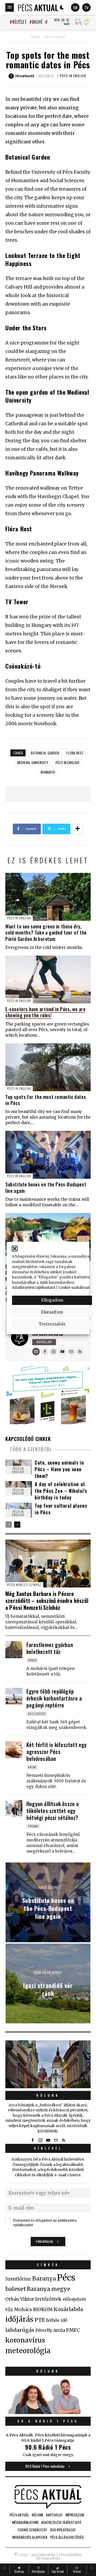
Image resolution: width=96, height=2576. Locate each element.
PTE (40, 2320)
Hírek (32, 1660)
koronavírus (25, 2340)
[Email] (36, 1352)
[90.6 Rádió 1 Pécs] (48, 2412)
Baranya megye (49, 2289)
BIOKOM (43, 2310)
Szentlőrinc (18, 2279)
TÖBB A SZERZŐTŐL (31, 1449)
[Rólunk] (48, 2064)
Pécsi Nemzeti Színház (24, 1585)
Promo (33, 1826)
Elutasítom (52, 1312)
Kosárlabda (68, 2309)
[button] (15, 1249)
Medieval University (33, 762)
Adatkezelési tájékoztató (34, 1288)
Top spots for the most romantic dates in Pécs (46, 1100)
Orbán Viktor (20, 2299)
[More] (78, 829)
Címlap (35, 37)
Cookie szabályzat (74, 1288)
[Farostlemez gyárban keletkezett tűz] (14, 1650)
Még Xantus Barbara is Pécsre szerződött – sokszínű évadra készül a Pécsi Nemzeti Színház (47, 1600)
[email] (71, 1352)
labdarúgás (20, 2330)
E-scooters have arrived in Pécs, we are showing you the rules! (45, 1012)
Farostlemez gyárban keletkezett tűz (50, 1648)
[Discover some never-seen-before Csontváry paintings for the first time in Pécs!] (48, 1237)
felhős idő (57, 2320)
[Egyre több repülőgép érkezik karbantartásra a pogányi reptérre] (14, 1696)
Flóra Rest (75, 753)
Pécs (66, 2278)
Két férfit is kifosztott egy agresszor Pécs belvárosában (57, 1752)
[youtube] (62, 1352)
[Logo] (38, 7)
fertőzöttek (48, 2299)
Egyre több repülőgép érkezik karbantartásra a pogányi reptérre (54, 1698)
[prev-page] (9, 1525)
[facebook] (45, 1352)
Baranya (44, 2279)
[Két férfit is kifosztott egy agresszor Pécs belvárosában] (14, 1750)
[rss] (80, 1352)
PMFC (73, 2330)
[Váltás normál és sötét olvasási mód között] (62, 7)
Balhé (37, 22)
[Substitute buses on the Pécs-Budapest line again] (48, 1155)
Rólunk (48, 2095)
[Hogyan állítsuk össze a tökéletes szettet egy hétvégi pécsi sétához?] (14, 1809)
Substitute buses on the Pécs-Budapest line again (46, 1187)
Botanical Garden (45, 753)
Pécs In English (55, 37)
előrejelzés (74, 2299)
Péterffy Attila (50, 2330)
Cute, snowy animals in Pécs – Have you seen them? (59, 1469)
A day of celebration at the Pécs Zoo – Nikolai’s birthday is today (61, 1491)
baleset (16, 2289)
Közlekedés (37, 1714)
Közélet (19, 22)
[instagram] (54, 1352)
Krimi (32, 1767)
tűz (9, 2310)
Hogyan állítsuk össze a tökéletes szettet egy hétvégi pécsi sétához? (53, 1811)
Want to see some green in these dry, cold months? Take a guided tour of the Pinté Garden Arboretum (46, 933)
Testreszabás (52, 1324)
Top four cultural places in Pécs (61, 1509)
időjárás (19, 2319)
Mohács (23, 2310)
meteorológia (28, 2351)
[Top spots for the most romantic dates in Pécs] (48, 1067)
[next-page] (17, 1525)
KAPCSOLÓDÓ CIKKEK (28, 1439)
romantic (48, 772)
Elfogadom (52, 1300)
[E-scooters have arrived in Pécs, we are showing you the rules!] (48, 979)
